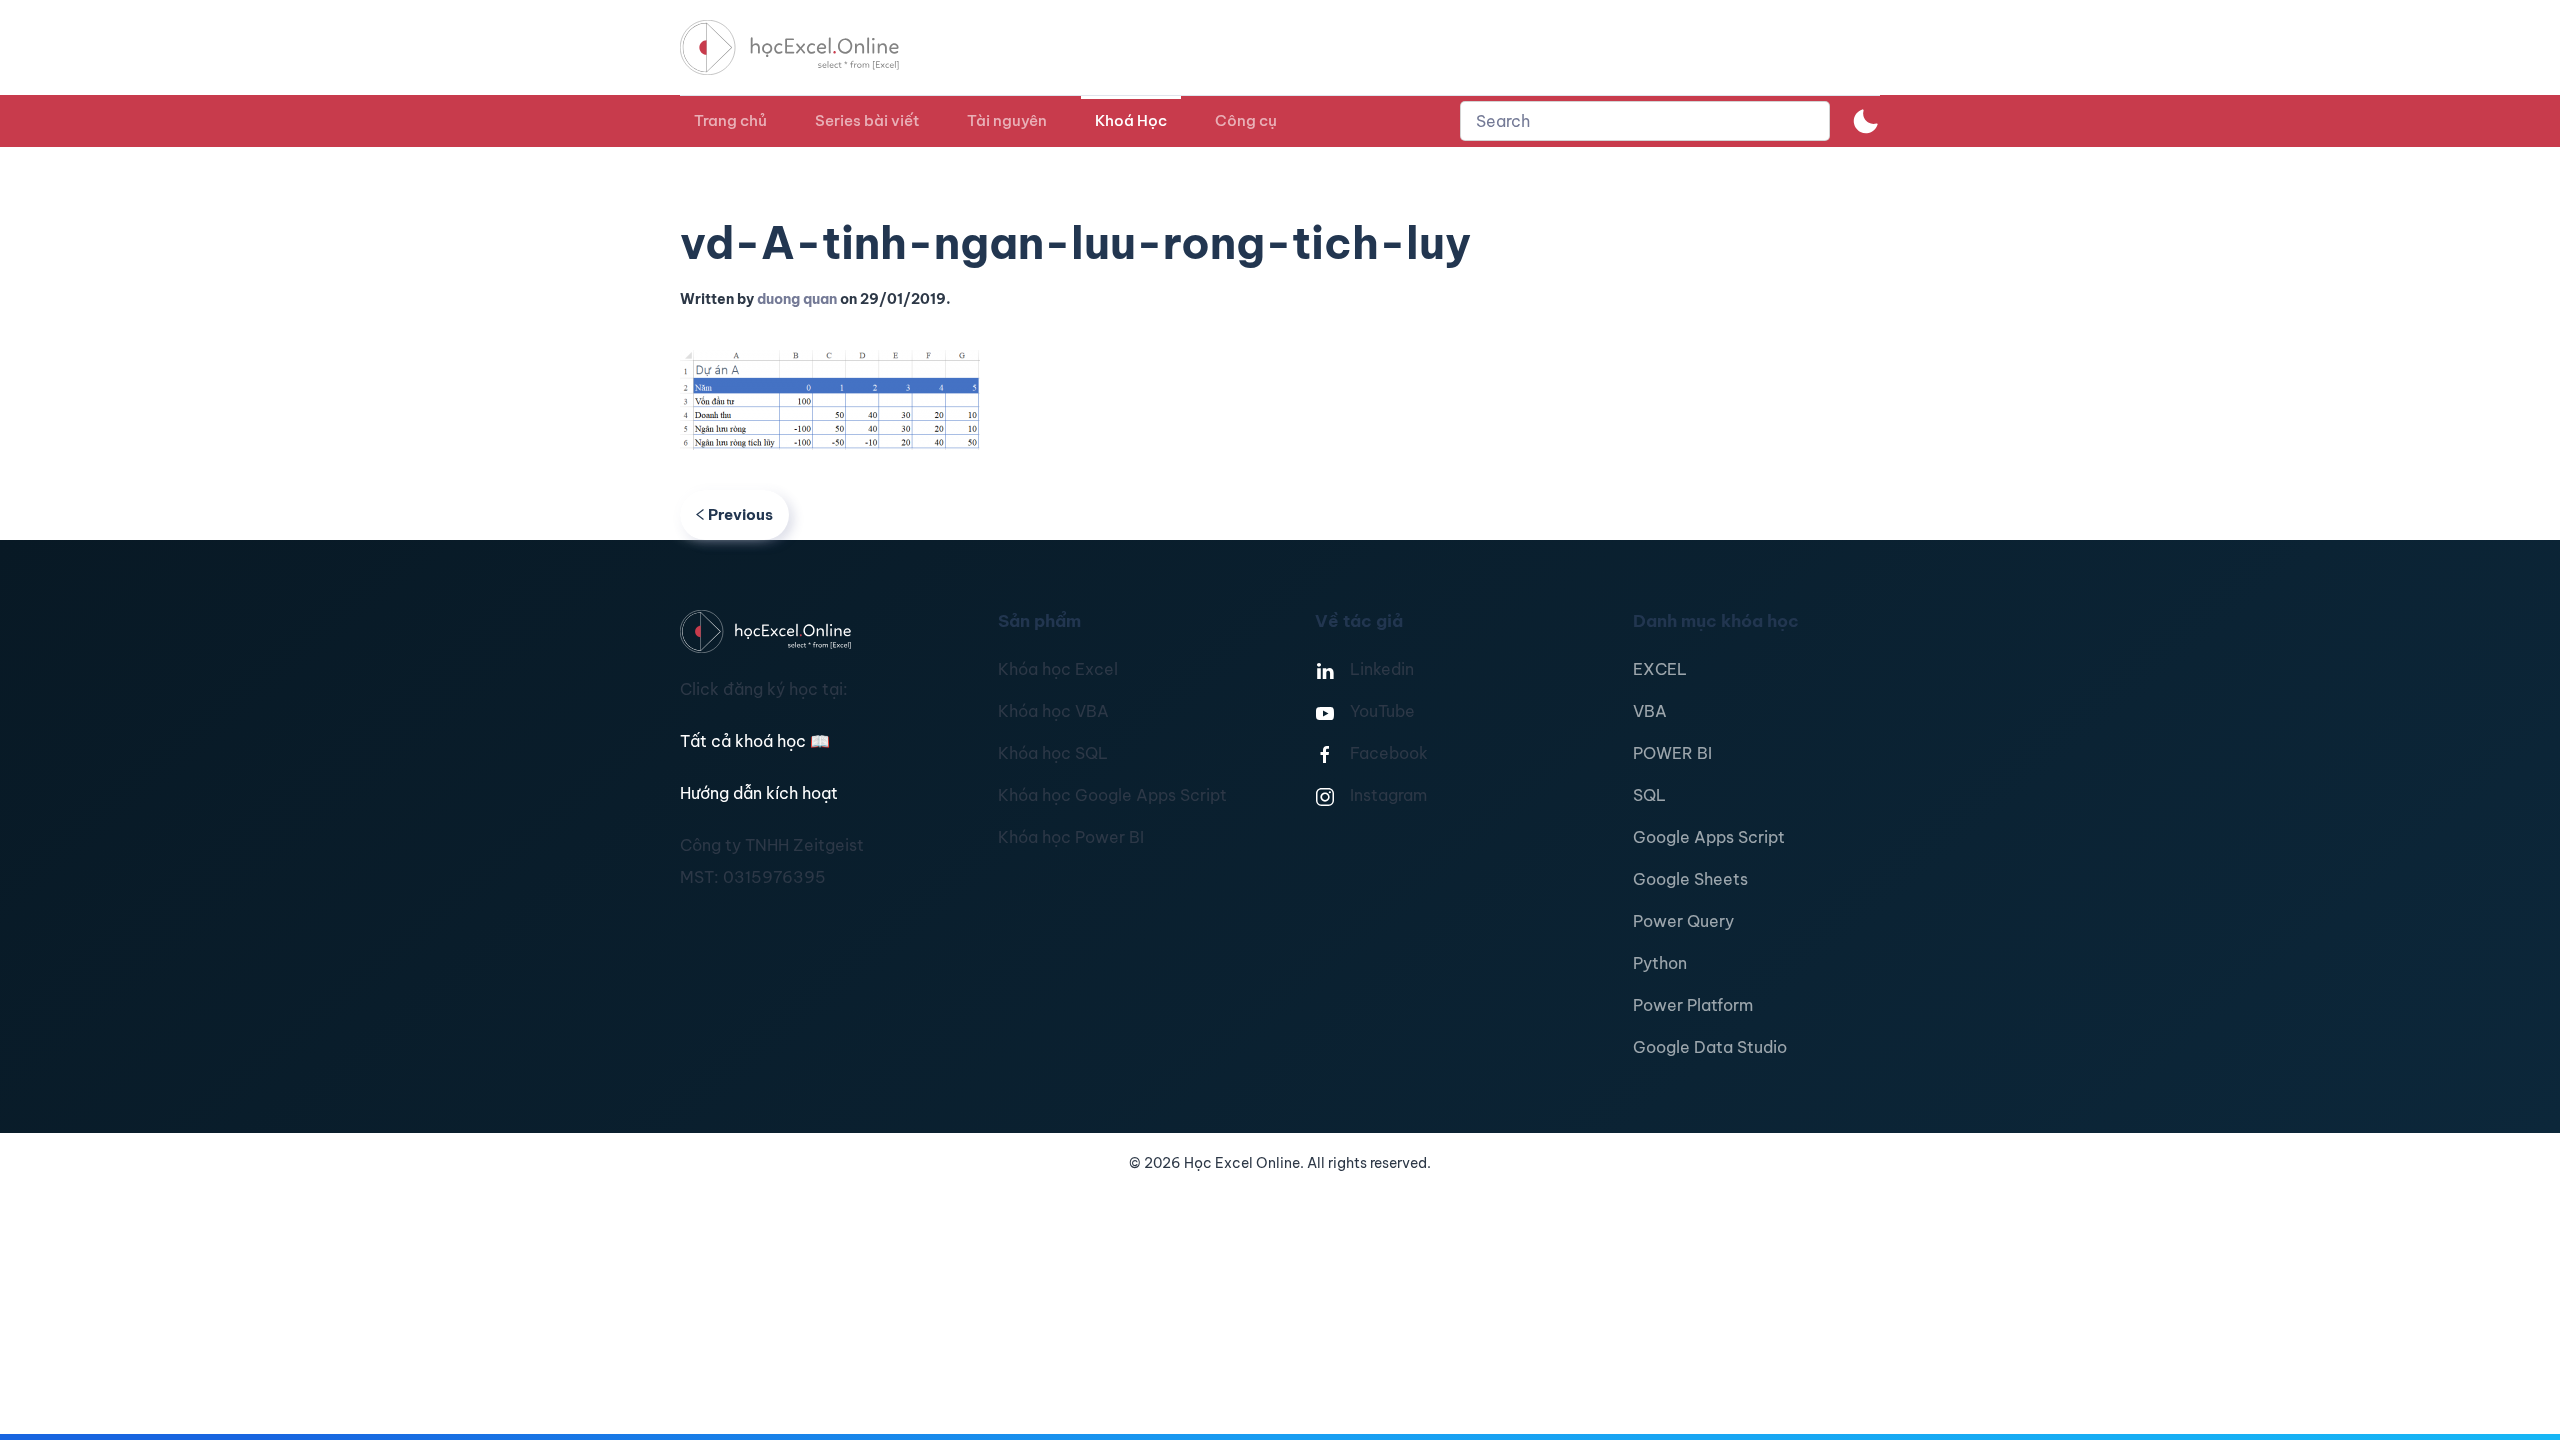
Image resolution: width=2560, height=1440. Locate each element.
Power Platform (1693, 1005)
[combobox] (1645, 121)
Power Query (1683, 921)
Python (1660, 963)
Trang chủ (730, 120)
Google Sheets (1690, 879)
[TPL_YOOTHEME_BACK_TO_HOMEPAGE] (808, 47)
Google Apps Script (1709, 837)
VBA (1650, 711)
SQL (1649, 795)
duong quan (797, 299)
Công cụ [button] (1246, 120)
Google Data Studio (1710, 1047)
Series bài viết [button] (867, 120)
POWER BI (1672, 753)
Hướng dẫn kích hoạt (759, 793)
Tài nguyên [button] (1007, 120)
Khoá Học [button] (1131, 120)
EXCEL (1660, 669)
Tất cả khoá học (755, 741)
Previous (740, 514)
